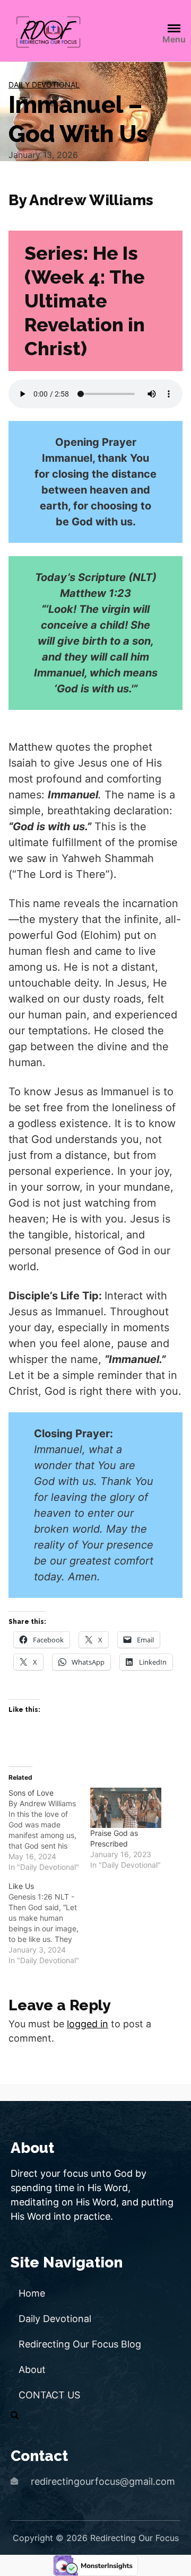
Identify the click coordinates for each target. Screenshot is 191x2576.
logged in (88, 2024)
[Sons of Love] (49, 1830)
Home (32, 2293)
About (32, 2370)
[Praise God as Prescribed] (126, 1808)
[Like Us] (49, 1923)
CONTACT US (49, 2395)
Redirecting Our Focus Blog (80, 2344)
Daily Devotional (44, 85)
